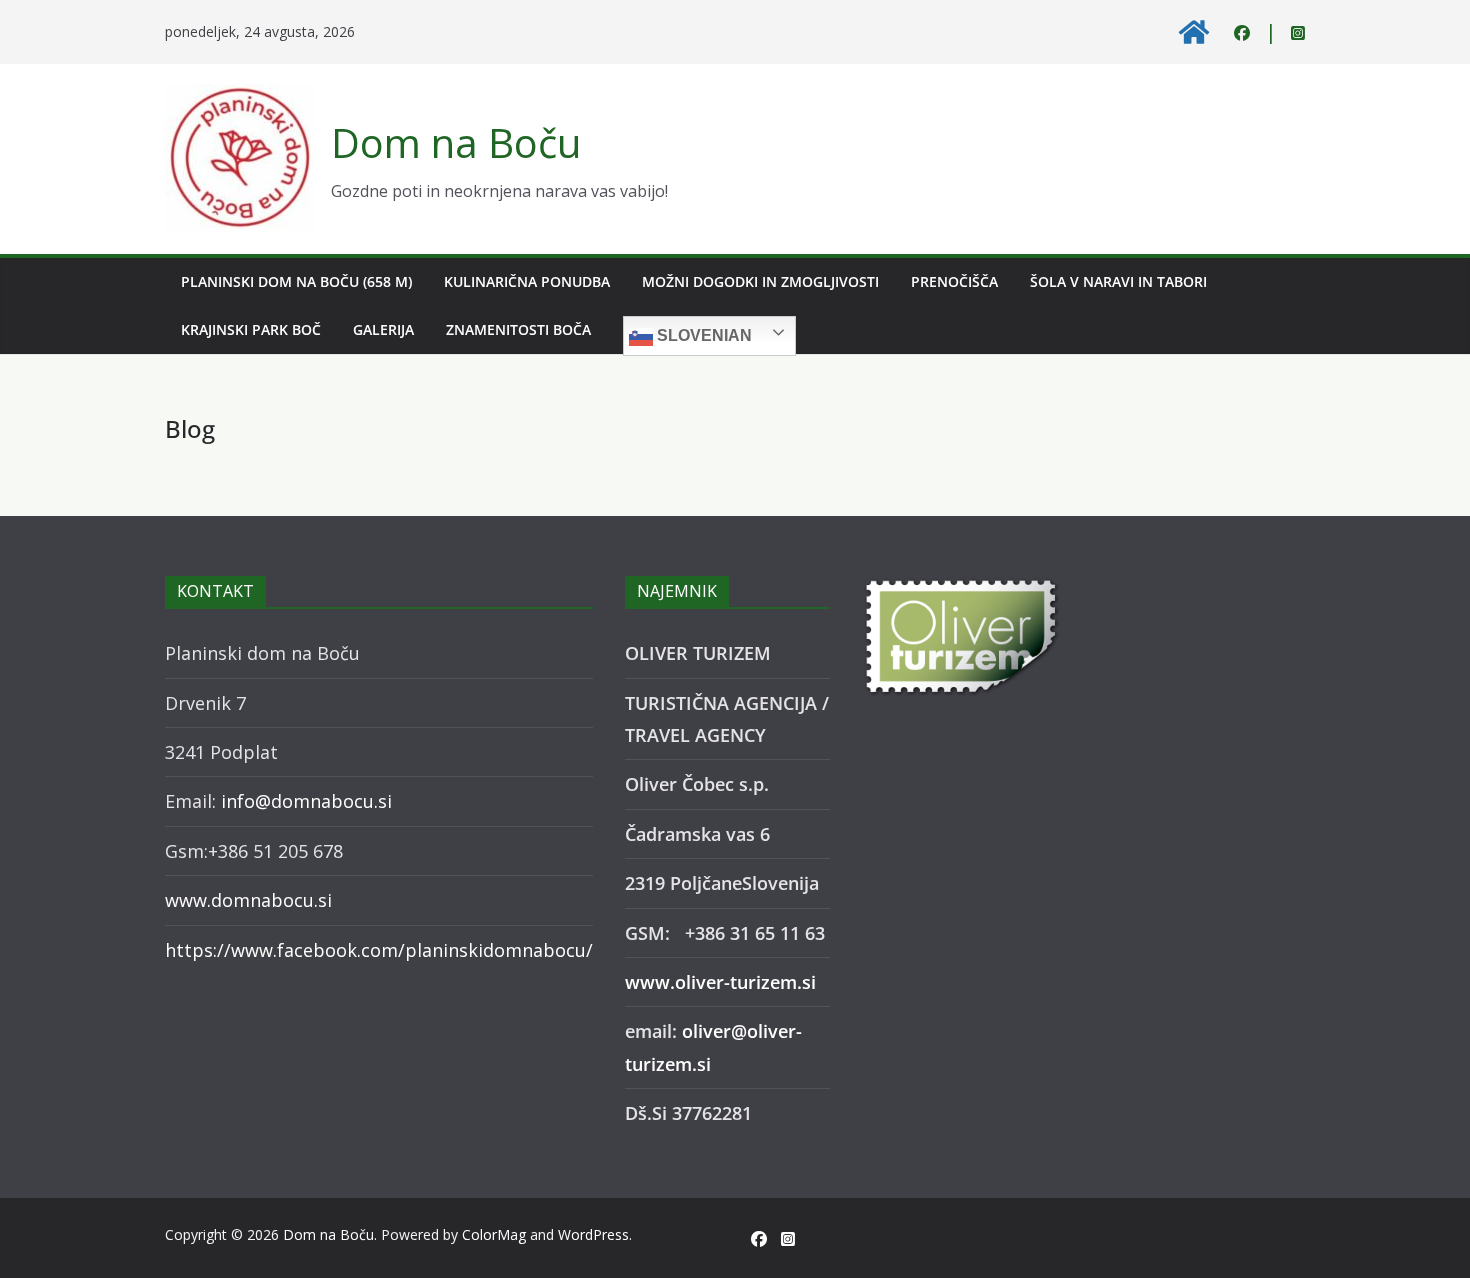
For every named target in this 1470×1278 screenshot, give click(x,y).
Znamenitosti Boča (518, 329)
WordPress (593, 1234)
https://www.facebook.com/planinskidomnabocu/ (379, 950)
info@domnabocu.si (306, 801)
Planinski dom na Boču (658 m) (296, 281)
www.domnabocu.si (248, 900)
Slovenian (702, 335)
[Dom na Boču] (1194, 32)
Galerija (383, 329)
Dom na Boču (456, 142)
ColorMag (494, 1234)
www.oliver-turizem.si (720, 982)
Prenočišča (954, 281)
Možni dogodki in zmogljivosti (760, 281)
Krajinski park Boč (251, 329)
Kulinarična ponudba (527, 281)
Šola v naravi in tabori (1118, 281)
